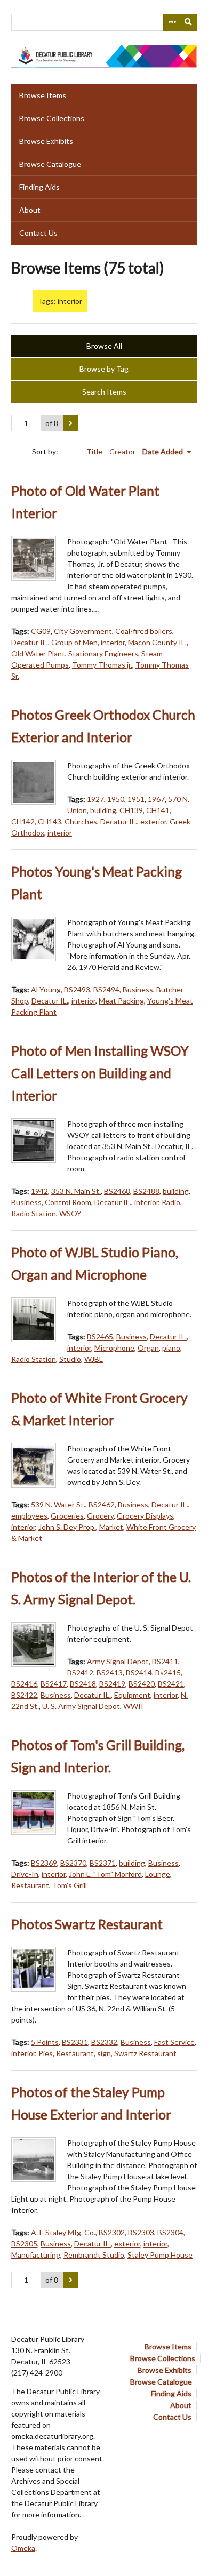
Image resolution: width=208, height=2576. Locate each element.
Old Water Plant (38, 653)
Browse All (104, 346)
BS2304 (170, 2232)
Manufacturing (36, 2255)
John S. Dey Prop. (67, 1527)
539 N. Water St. (58, 1504)
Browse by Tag (104, 369)
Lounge (158, 1874)
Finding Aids (39, 187)
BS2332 (104, 2042)
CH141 (158, 810)
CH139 (131, 810)
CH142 (23, 821)
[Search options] (172, 22)
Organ (148, 1348)
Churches (81, 821)
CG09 (41, 631)
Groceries (67, 1516)
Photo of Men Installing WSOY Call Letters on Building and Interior (100, 1073)
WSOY (70, 1213)
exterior (153, 821)
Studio (70, 1359)
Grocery (100, 1516)
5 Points (45, 2042)
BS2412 (80, 1672)
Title (95, 451)
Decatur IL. (30, 642)
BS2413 (110, 1672)
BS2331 (75, 2042)
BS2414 (139, 1672)
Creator (123, 451)
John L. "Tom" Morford (105, 1874)
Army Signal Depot (118, 1661)
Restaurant (30, 1885)
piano (171, 1348)
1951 (136, 799)
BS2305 (24, 2244)
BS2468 (117, 1191)
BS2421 (171, 1684)
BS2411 (165, 1661)
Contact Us (38, 233)
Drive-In (25, 1874)
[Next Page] (71, 423)
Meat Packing (121, 1001)
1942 (39, 1191)
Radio (171, 1202)
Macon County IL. (157, 642)
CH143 (50, 821)
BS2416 (24, 1684)
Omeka (23, 2548)
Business (138, 989)
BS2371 (103, 1863)
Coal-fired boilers (144, 631)
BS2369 (44, 1863)
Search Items (104, 392)
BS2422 (24, 1695)
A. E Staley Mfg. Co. (63, 2232)
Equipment (132, 1695)
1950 (116, 799)
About (30, 210)
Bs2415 (168, 1672)
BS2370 (73, 1863)
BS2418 (83, 1684)
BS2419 (112, 1684)
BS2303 (141, 2232)
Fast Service (174, 2042)
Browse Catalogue (50, 164)
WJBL (94, 1359)
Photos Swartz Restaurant (87, 1924)
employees (29, 1516)
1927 (95, 799)
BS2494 (106, 989)
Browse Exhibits (46, 141)
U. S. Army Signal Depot (81, 1706)
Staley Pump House (160, 2255)
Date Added (163, 451)
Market (111, 1527)
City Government (83, 631)
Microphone (114, 1348)
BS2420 (142, 1684)
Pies (46, 2053)
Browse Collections (52, 118)
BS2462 (102, 1504)
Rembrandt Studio (94, 2255)
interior (113, 642)
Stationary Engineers (103, 653)
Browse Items (43, 95)
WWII (133, 1706)
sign (104, 2053)
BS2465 (100, 1337)
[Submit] (189, 22)
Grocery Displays (145, 1516)
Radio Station (34, 1213)
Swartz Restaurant (145, 2053)
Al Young (46, 989)
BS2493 (77, 989)
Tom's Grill (70, 1885)
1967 (156, 799)
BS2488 (146, 1191)
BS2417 (54, 1684)
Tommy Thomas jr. (102, 665)
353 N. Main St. (76, 1191)
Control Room (68, 1202)
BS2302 (112, 2232)
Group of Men (74, 642)
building (103, 810)
